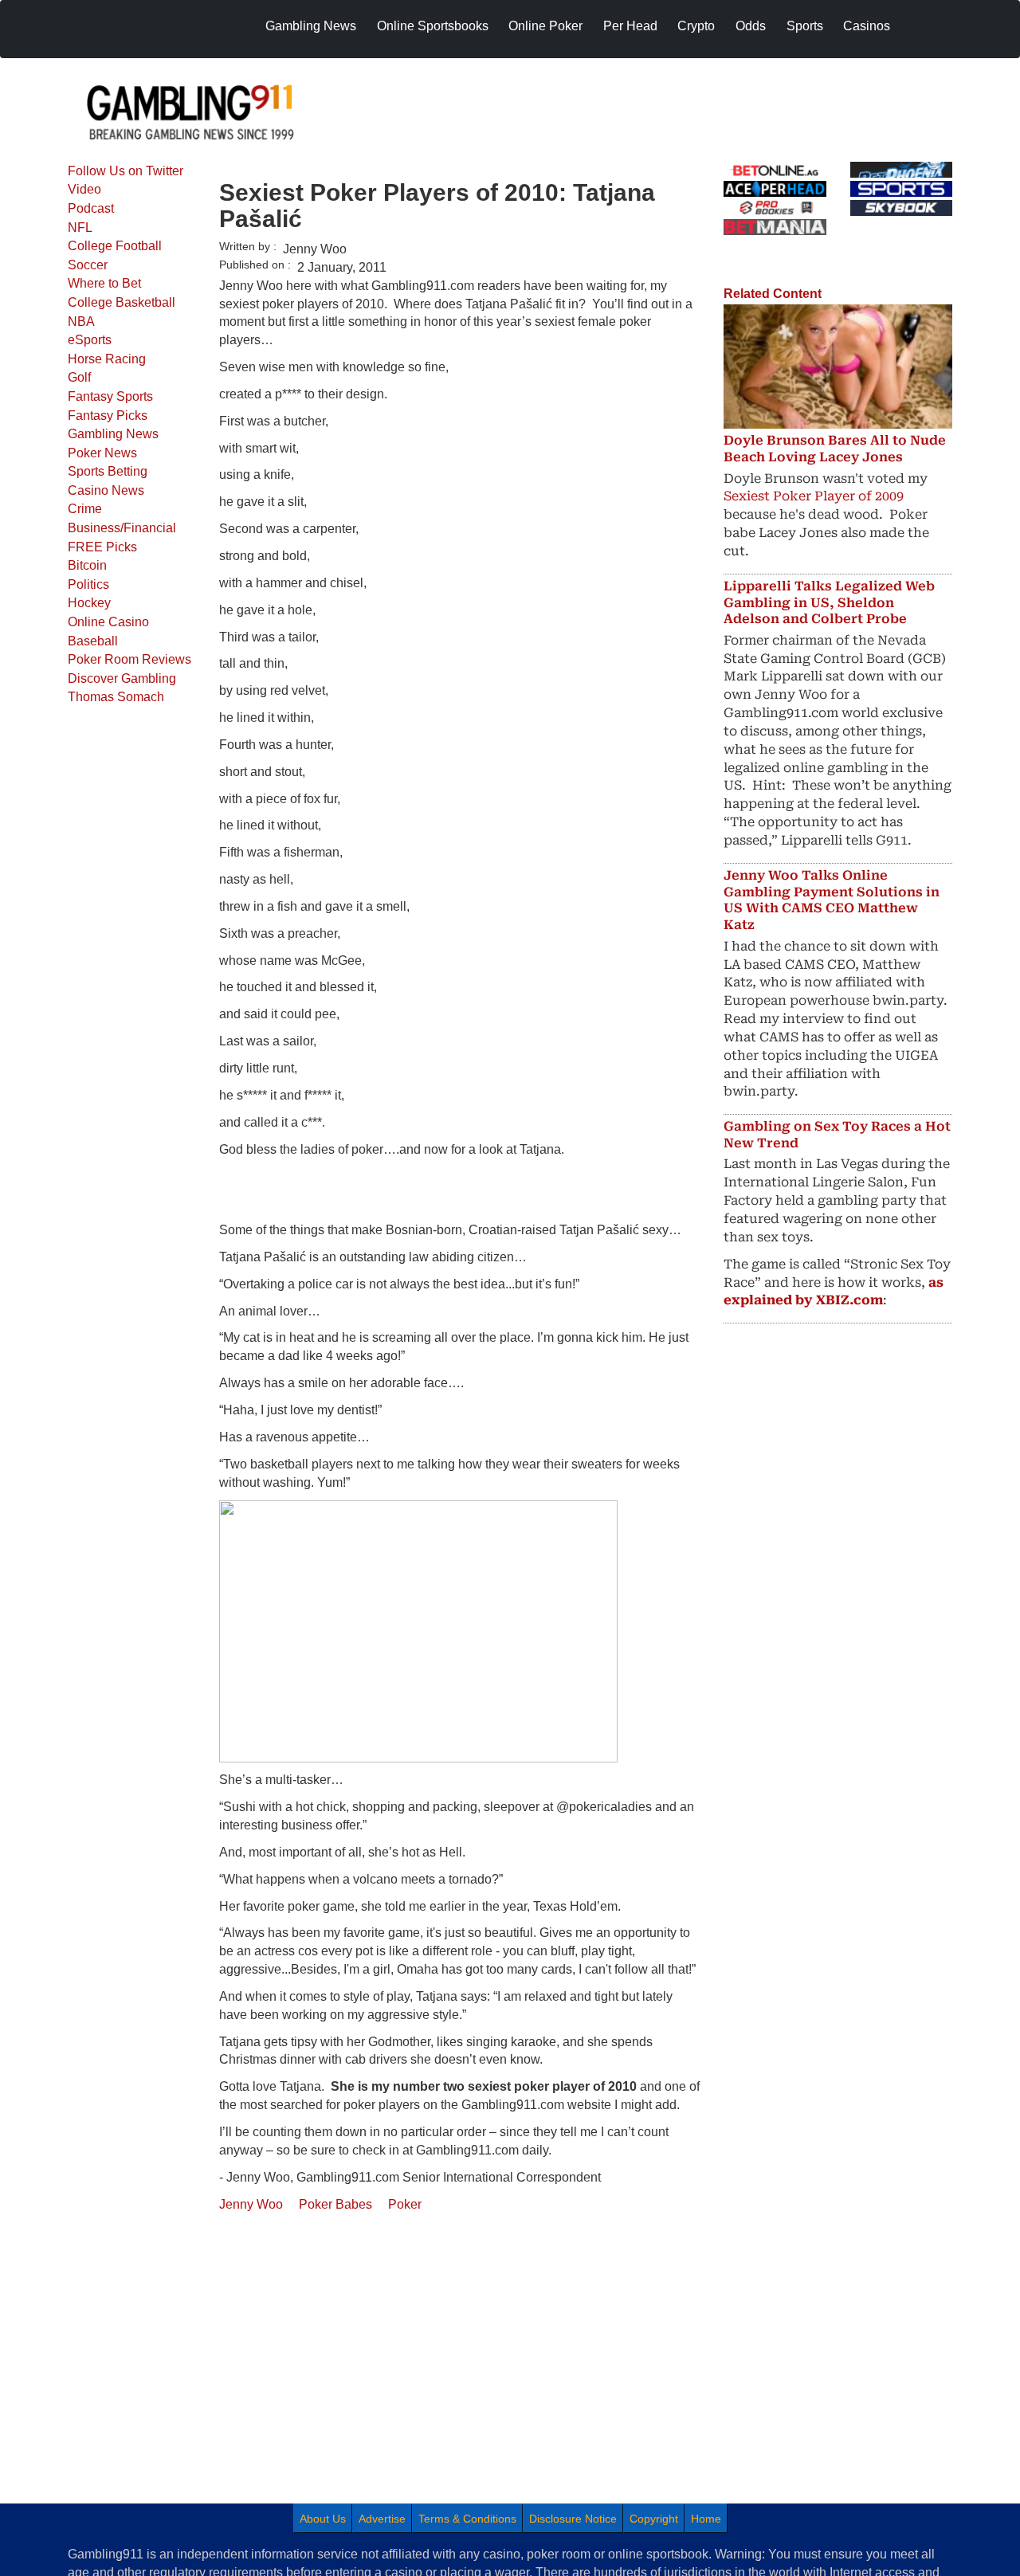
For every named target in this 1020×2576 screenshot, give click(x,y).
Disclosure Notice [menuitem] (573, 2519)
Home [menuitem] (706, 2519)
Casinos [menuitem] (867, 26)
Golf (79, 377)
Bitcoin (87, 565)
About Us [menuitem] (323, 2519)
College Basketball (122, 302)
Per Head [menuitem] (630, 26)
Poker (405, 2204)
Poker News (102, 453)
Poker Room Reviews (129, 659)
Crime (85, 509)
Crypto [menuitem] (696, 26)
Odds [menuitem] (751, 26)
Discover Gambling (122, 678)
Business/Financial (122, 528)
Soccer (88, 265)
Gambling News (113, 434)
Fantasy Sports (110, 396)
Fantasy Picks (108, 416)
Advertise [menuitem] (382, 2519)
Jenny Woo (251, 2204)
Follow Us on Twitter (126, 171)
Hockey (89, 603)
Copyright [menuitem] (654, 2519)
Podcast (91, 208)
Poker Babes (335, 2204)
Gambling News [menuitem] (311, 26)
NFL (80, 227)
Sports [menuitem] (805, 26)
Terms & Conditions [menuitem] (467, 2519)
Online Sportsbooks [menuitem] (433, 26)
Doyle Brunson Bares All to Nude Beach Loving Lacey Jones (835, 449)
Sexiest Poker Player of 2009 (814, 496)
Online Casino (108, 622)
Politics (88, 584)
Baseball (93, 641)
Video (84, 189)
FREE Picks (102, 547)
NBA (81, 322)
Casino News (106, 490)
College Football (115, 246)
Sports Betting (108, 471)
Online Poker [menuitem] (545, 26)
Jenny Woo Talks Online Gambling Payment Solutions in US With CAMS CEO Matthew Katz (832, 900)
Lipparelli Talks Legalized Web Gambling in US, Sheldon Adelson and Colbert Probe (829, 603)
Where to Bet (104, 283)
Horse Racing (107, 359)
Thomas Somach (116, 697)
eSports (90, 340)
